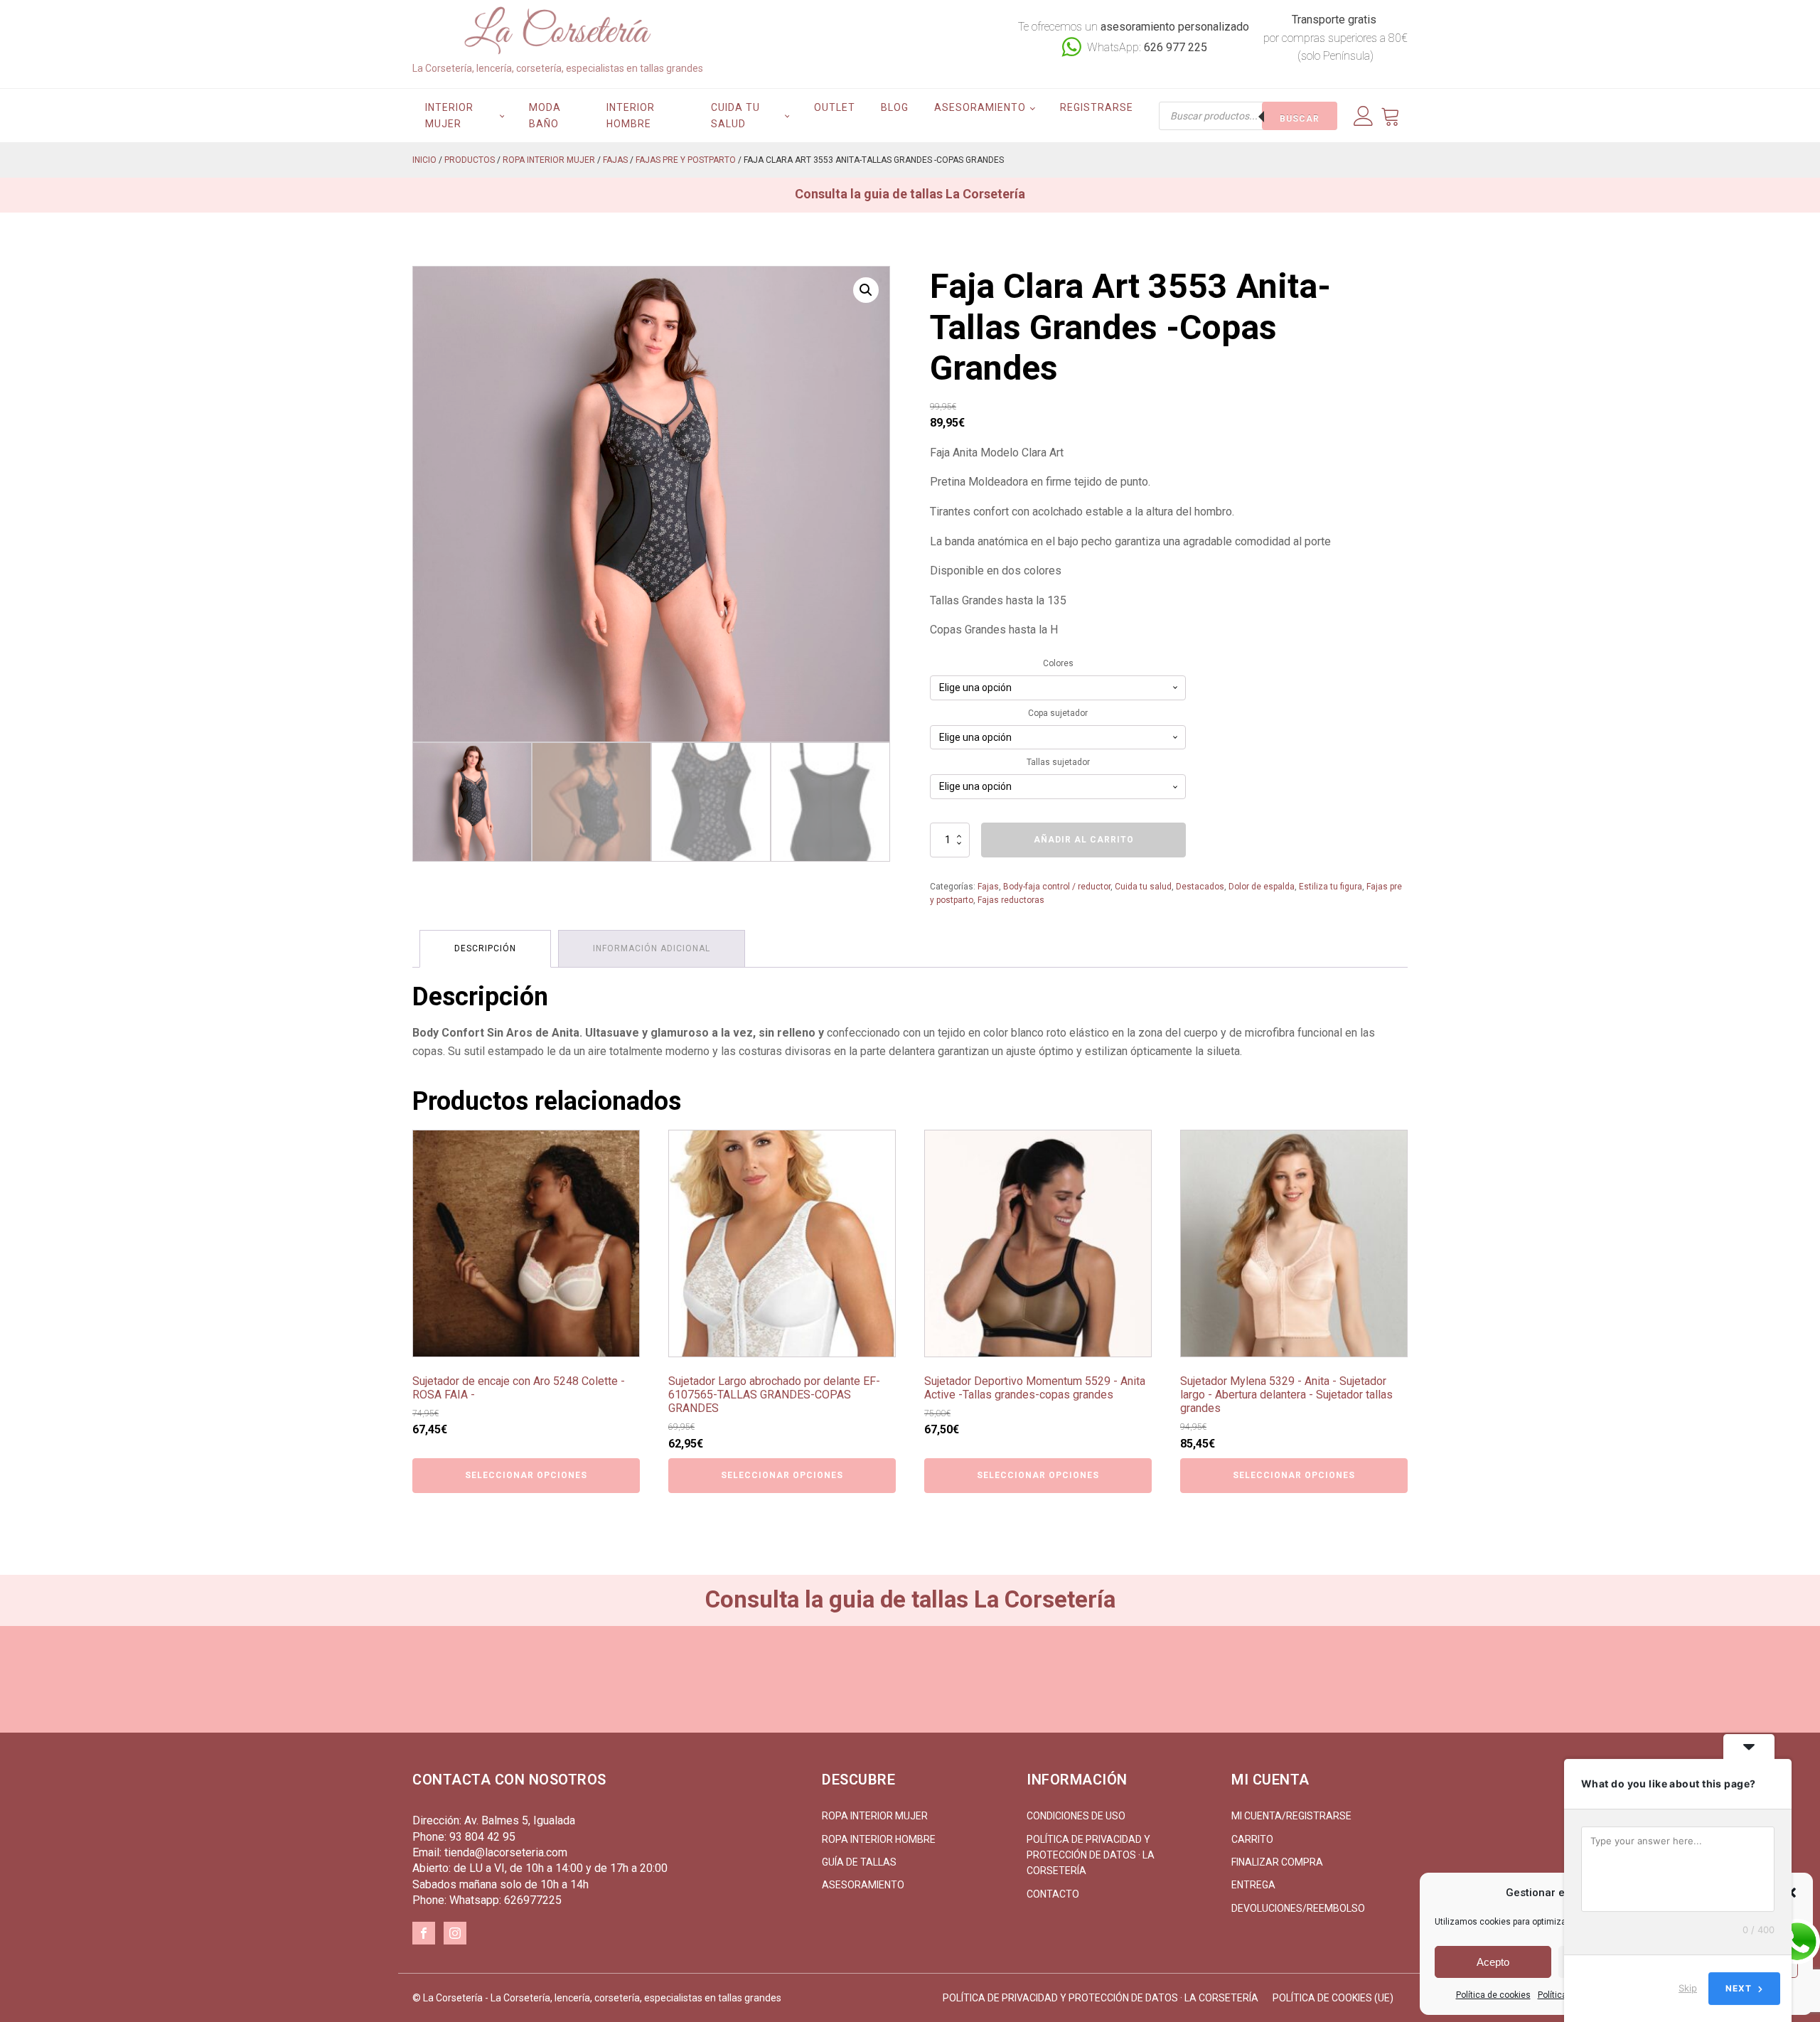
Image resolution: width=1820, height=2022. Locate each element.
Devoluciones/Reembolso (1298, 1908)
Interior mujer (449, 115)
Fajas (615, 160)
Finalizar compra (1277, 1862)
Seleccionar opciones (526, 1475)
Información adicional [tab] (652, 948)
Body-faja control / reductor (1057, 887)
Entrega (1253, 1885)
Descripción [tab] (485, 948)
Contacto (1053, 1894)
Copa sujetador (1058, 713)
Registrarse (1097, 107)
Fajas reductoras (1011, 900)
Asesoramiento (980, 107)
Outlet (835, 107)
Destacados (1200, 887)
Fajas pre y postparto (686, 160)
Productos (470, 160)
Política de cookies (1493, 1995)
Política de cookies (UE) (1333, 1998)
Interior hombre (631, 115)
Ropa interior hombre (879, 1839)
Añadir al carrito (1084, 840)
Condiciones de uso (1076, 1816)
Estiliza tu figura (1331, 887)
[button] (866, 290)
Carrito (1252, 1839)
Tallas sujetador (1058, 762)
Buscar (1300, 119)
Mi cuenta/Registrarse (1291, 1816)
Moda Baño (545, 115)
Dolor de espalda (1262, 887)
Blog (895, 107)
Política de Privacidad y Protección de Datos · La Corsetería (1091, 1855)
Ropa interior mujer (549, 160)
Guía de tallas (859, 1862)
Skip (1688, 1988)
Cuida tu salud (735, 115)
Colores (1058, 663)
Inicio (424, 160)
